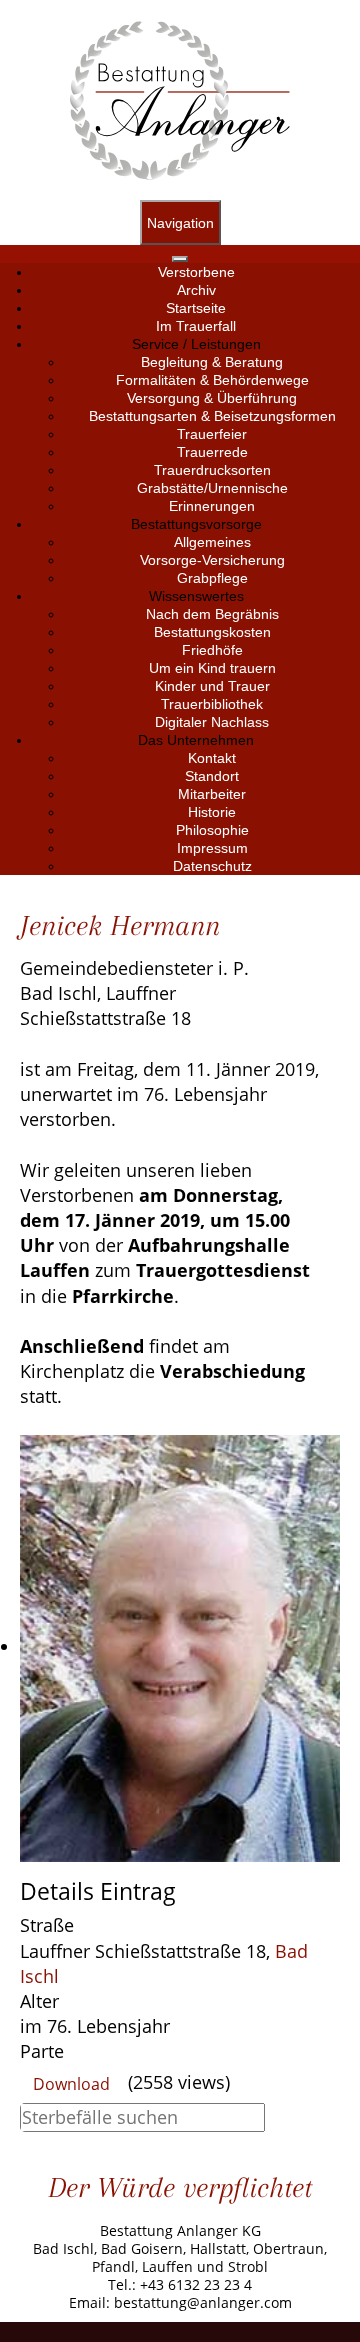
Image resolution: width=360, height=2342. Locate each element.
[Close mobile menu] (180, 259)
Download (71, 2084)
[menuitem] (196, 272)
